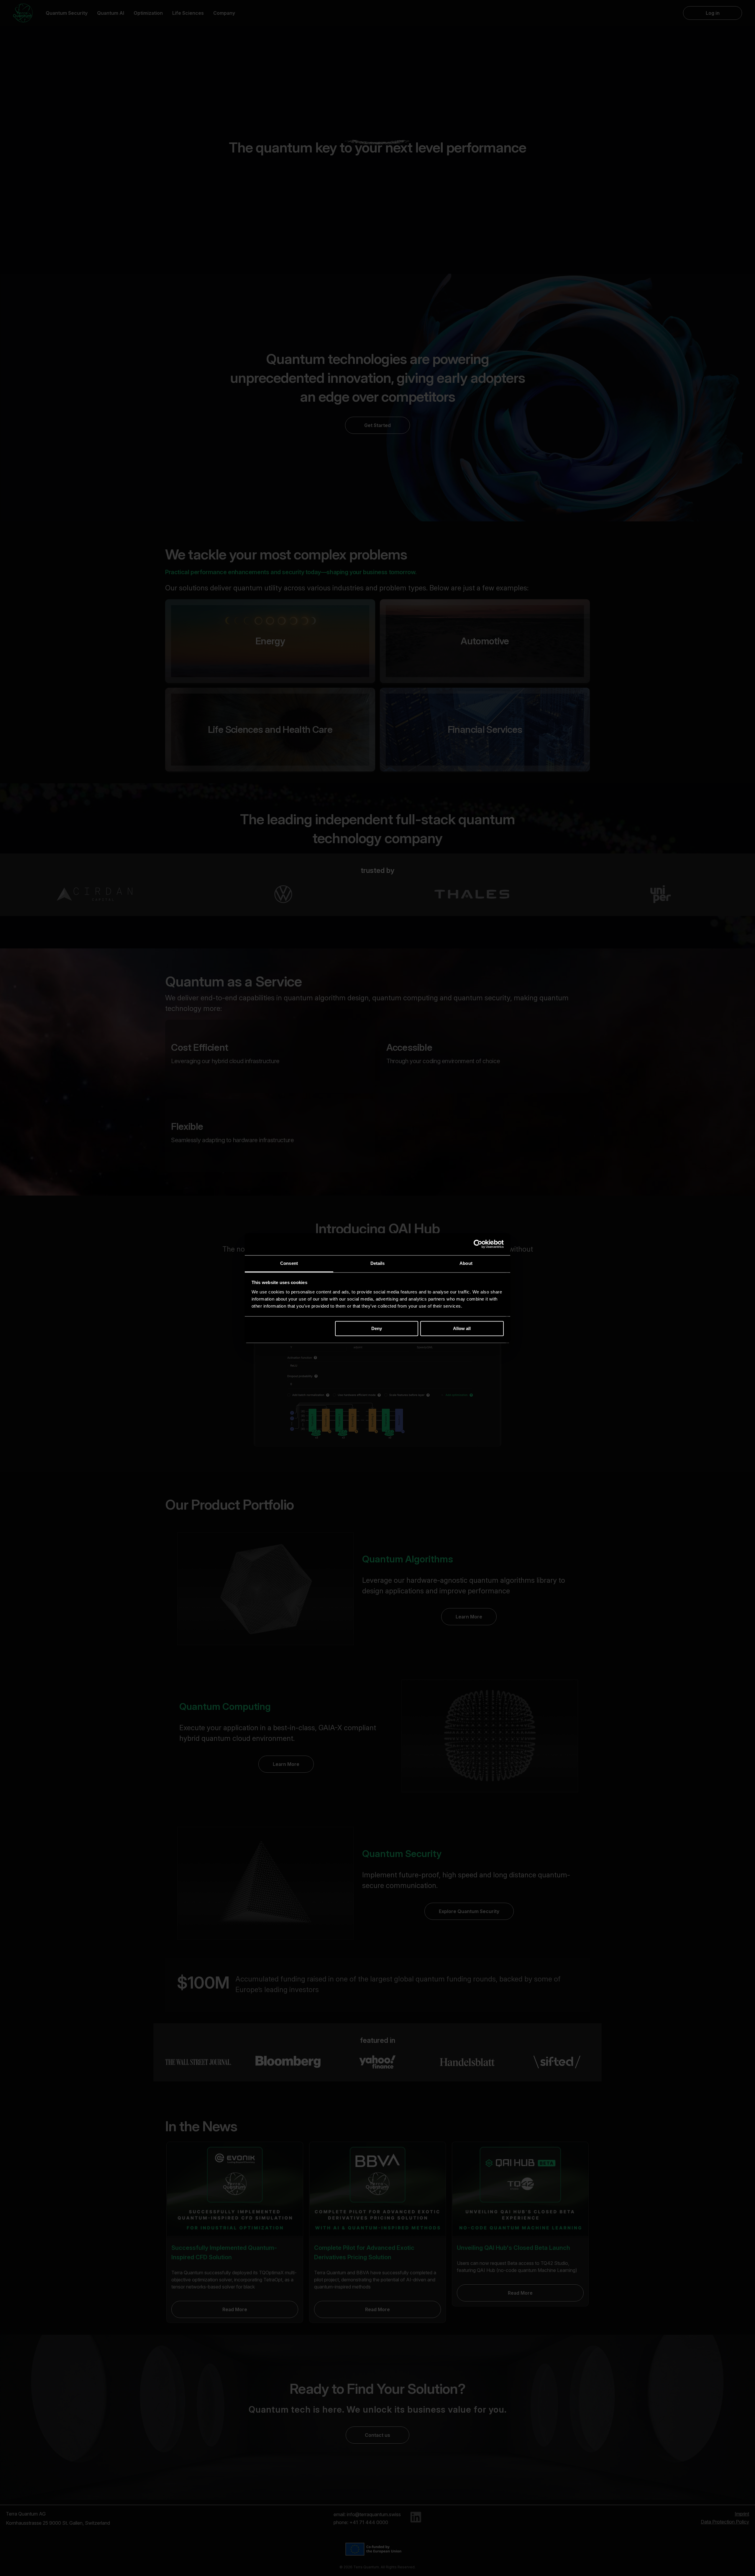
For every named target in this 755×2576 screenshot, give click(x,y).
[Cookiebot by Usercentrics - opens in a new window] (478, 1244)
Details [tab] (378, 1263)
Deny (377, 1328)
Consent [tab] (289, 1263)
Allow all (462, 1328)
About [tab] (466, 1263)
